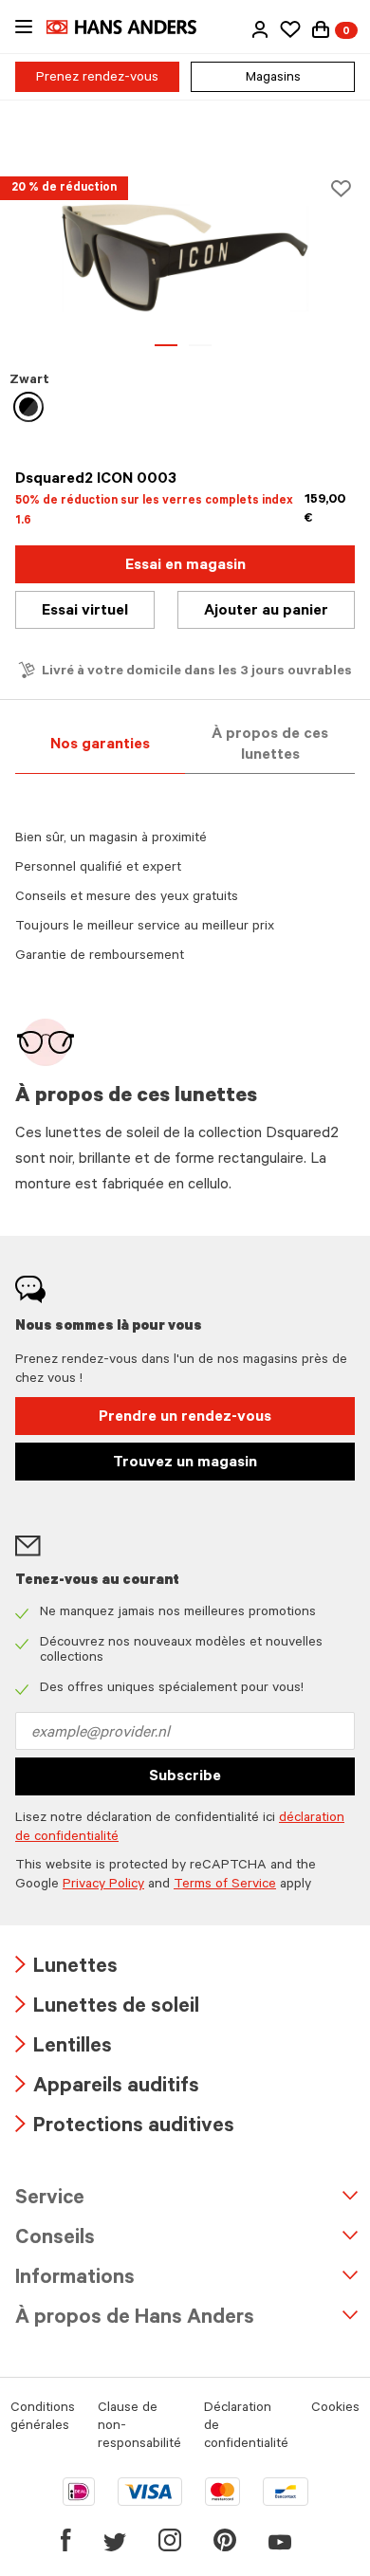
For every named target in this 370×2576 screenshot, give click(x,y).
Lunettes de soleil (107, 2008)
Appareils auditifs (107, 2088)
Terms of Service (225, 1886)
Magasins (273, 79)
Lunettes (66, 1969)
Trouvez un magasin (185, 1463)
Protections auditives (125, 2128)
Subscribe (185, 1777)
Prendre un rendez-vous (185, 1418)
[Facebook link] (66, 2540)
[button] (260, 29)
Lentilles (64, 2048)
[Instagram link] (170, 2540)
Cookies (335, 2409)
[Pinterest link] (225, 2540)
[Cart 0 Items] (321, 29)
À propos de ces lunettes (270, 745)
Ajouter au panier (266, 612)
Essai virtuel (85, 612)
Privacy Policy (103, 1886)
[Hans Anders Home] (131, 27)
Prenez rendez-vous (97, 79)
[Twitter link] (115, 2540)
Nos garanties (100, 745)
